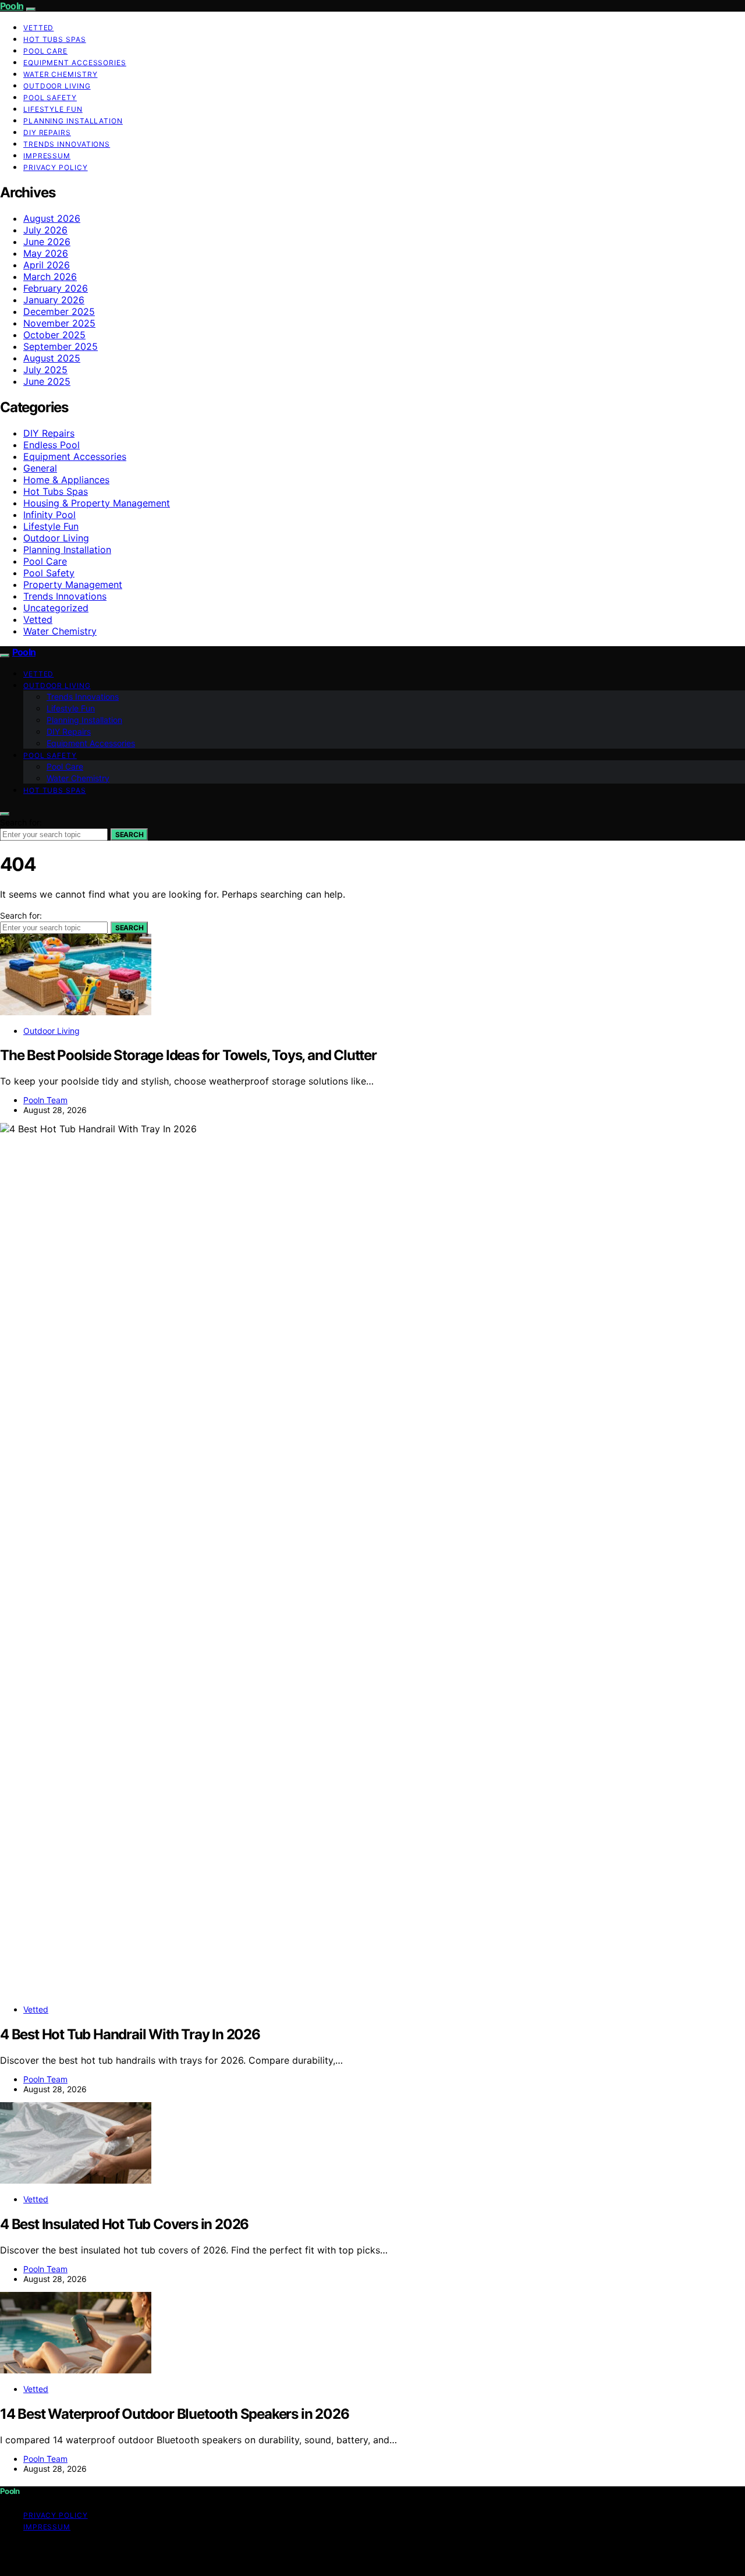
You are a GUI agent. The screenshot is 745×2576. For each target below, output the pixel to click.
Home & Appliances (66, 480)
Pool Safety (50, 98)
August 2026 (52, 218)
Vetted (38, 28)
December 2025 (59, 311)
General (40, 468)
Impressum (47, 156)
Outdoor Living (57, 86)
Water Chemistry (61, 74)
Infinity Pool (49, 515)
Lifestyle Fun (53, 109)
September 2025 (61, 346)
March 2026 (50, 277)
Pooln (12, 6)
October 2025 (54, 335)
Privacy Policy (56, 167)
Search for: (21, 822)
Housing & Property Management (97, 503)
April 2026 (47, 265)
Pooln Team (45, 1100)
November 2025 (59, 323)
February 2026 (56, 288)
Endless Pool (52, 445)
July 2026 (45, 230)
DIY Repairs (47, 132)
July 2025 (45, 370)
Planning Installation (73, 121)
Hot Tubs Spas (55, 39)
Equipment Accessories (75, 63)
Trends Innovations (67, 144)
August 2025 (52, 358)
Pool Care (45, 51)
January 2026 (54, 300)
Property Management (73, 584)
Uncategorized (56, 608)
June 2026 (47, 242)
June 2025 (47, 381)
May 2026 (46, 253)
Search (129, 835)
